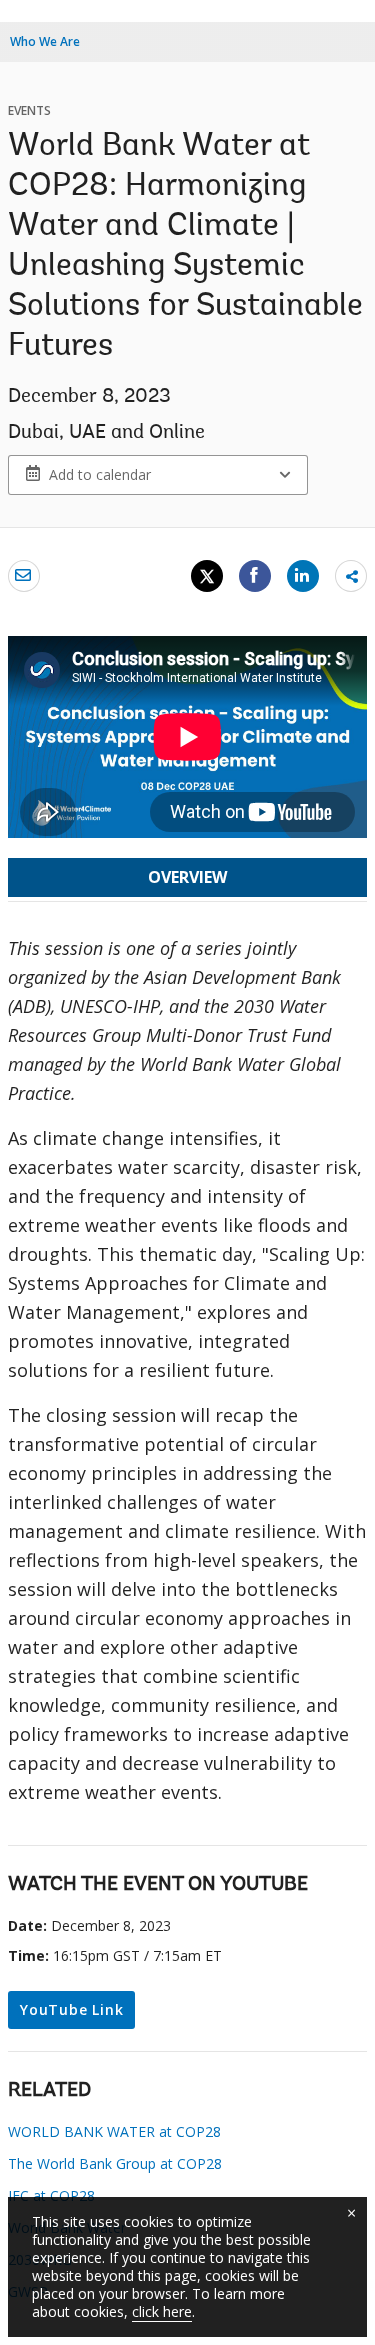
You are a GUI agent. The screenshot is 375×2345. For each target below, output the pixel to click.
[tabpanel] (187, 1378)
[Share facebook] (255, 575)
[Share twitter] (207, 576)
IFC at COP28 (51, 2195)
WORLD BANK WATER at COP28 (114, 2131)
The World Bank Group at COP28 (115, 2163)
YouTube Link (71, 2009)
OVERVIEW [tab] (187, 877)
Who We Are (45, 41)
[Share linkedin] (303, 575)
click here (162, 2311)
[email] (24, 575)
